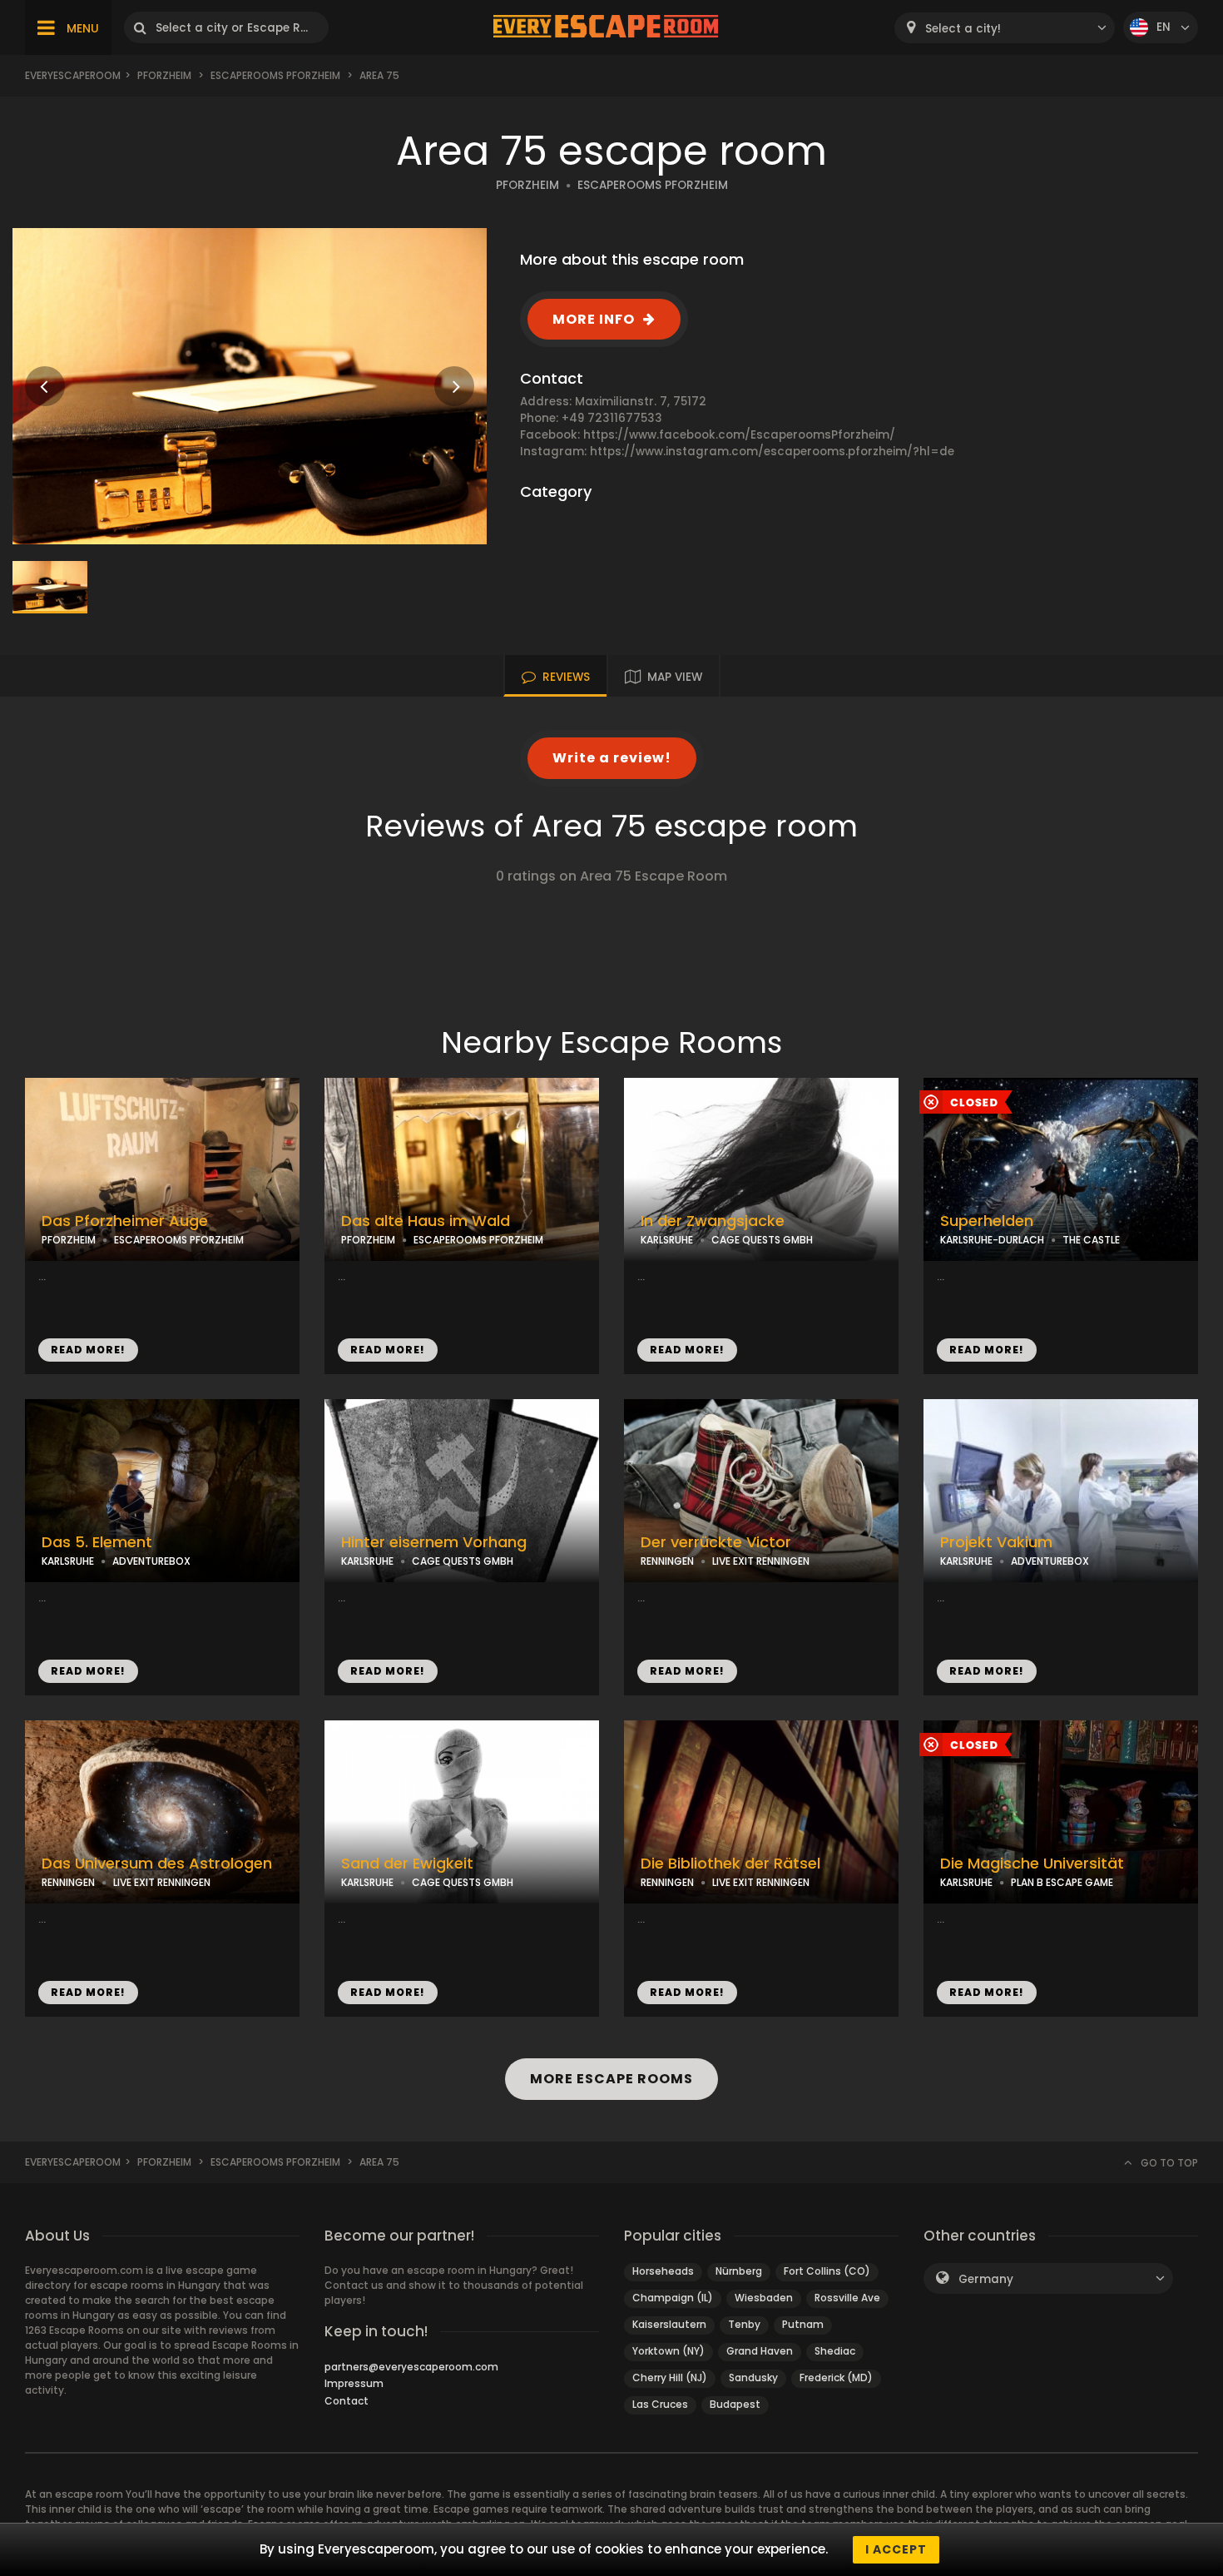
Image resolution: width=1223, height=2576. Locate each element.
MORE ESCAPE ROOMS (611, 2079)
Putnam (803, 2324)
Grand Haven (760, 2351)
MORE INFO (594, 319)
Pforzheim (164, 75)
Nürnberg (739, 2271)
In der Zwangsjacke (713, 1221)
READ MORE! (88, 1350)
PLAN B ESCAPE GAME (1062, 1882)
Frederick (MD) (836, 2377)
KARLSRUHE (667, 1240)
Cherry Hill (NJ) (670, 2377)
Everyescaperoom (73, 75)
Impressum (354, 2383)
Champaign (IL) (673, 2298)
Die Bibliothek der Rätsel (730, 1864)
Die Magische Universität (1032, 1864)
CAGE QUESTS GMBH (762, 1240)
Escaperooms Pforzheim (275, 75)
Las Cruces (660, 2404)
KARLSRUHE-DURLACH (992, 1240)
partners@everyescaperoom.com (411, 2367)
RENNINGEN (667, 1561)
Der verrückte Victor (716, 1542)
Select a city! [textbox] (963, 29)
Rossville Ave (847, 2298)
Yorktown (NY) (668, 2351)
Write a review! (612, 758)
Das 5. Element (97, 1542)
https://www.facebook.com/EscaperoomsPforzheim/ (739, 435)
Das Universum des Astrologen (157, 1864)
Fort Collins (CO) (827, 2271)
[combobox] (1005, 28)
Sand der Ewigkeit (407, 1864)
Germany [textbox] (986, 2279)
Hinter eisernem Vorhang (434, 1542)
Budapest (735, 2404)
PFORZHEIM (527, 185)
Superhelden (987, 1221)
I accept (896, 2549)
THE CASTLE (1091, 1240)
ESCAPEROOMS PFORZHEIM (653, 185)
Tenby (744, 2324)
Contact (347, 2401)
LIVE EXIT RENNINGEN (761, 1561)
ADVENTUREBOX (151, 1561)
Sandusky (753, 2377)
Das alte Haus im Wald (426, 1221)
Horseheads (663, 2271)
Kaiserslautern (669, 2324)
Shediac (835, 2351)
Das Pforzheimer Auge (125, 1221)
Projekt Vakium (996, 1542)
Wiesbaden (764, 2298)
